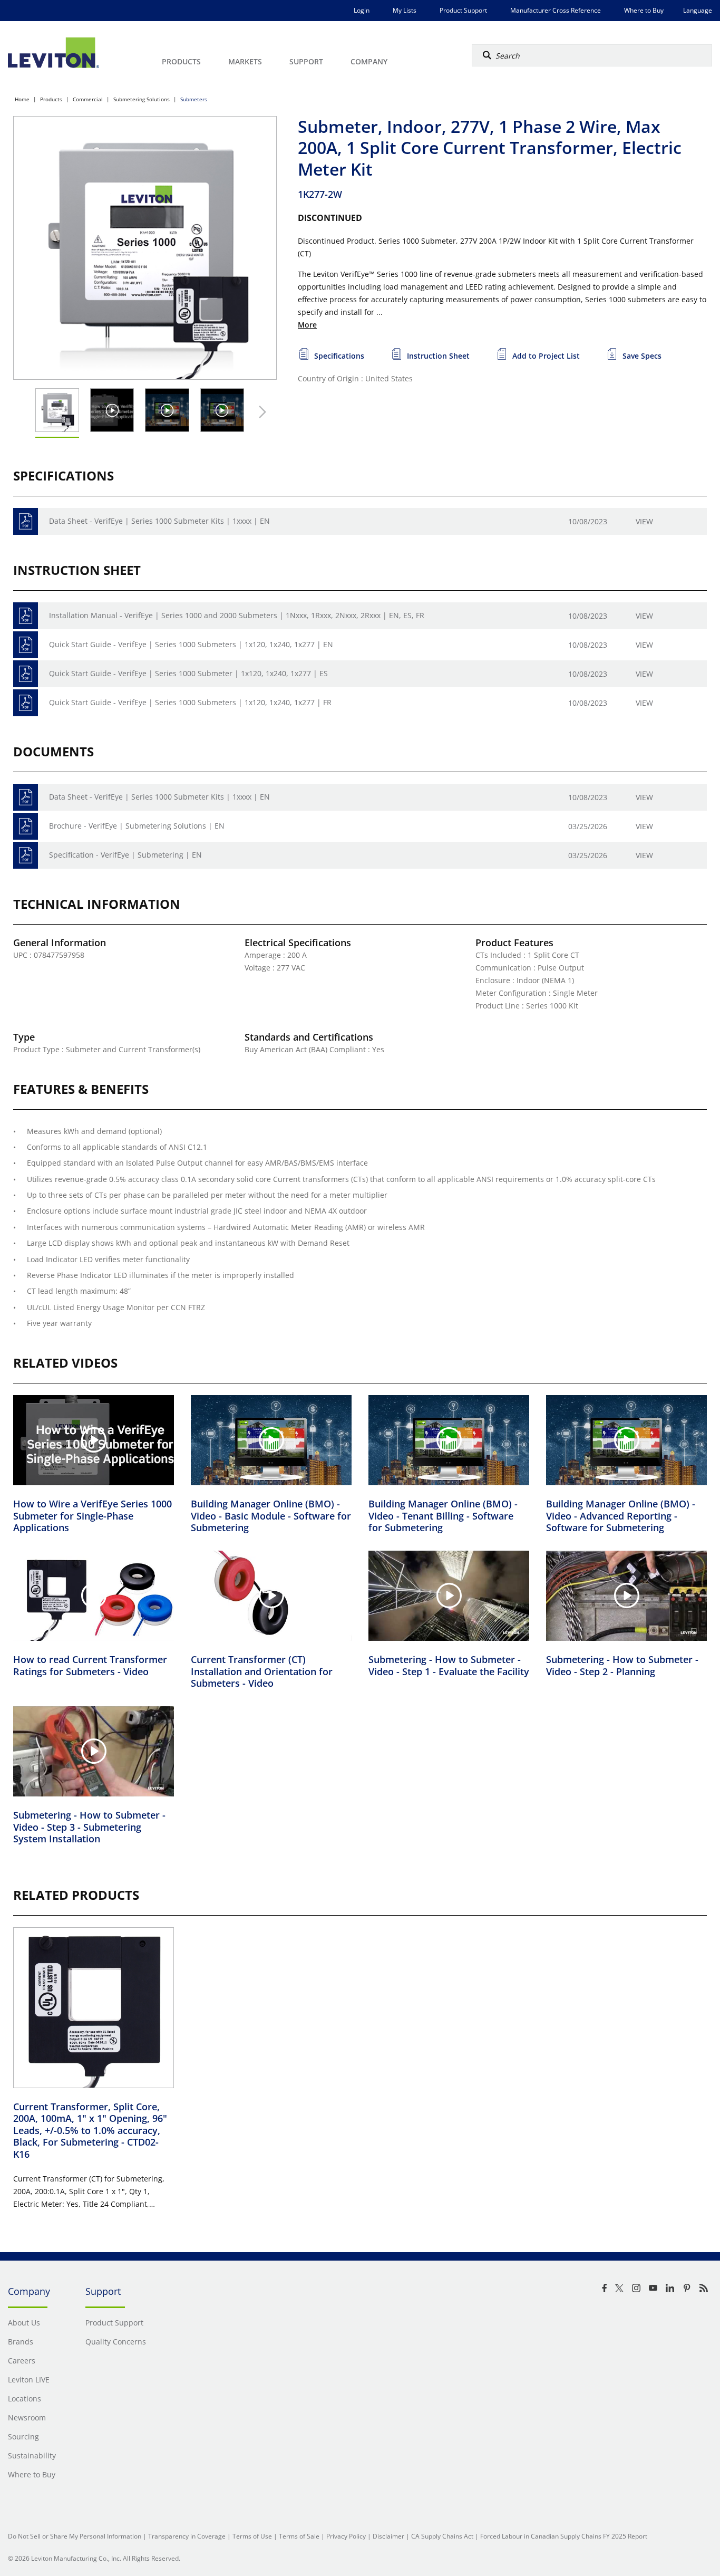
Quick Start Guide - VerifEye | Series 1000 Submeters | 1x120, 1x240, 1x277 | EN (191, 644)
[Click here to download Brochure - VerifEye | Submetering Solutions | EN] (26, 826)
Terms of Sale (299, 2536)
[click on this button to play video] (112, 410)
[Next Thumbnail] (260, 412)
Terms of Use (252, 2536)
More (307, 325)
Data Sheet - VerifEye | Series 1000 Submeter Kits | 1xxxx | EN (159, 521)
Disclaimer (388, 2536)
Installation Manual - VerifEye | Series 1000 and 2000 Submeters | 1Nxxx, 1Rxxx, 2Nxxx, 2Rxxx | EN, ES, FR (237, 615)
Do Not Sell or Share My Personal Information (75, 2536)
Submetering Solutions (142, 99)
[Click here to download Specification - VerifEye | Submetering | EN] (26, 855)
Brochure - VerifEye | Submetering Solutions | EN (137, 826)
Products (51, 99)
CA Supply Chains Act (442, 2536)
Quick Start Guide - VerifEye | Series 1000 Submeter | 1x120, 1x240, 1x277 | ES (188, 673)
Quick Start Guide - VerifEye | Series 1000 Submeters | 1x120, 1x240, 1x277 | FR (190, 702)
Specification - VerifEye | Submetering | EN (125, 855)
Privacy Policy (346, 2536)
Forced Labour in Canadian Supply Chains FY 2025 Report (564, 2536)
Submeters (194, 99)
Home (22, 99)
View (644, 521)
